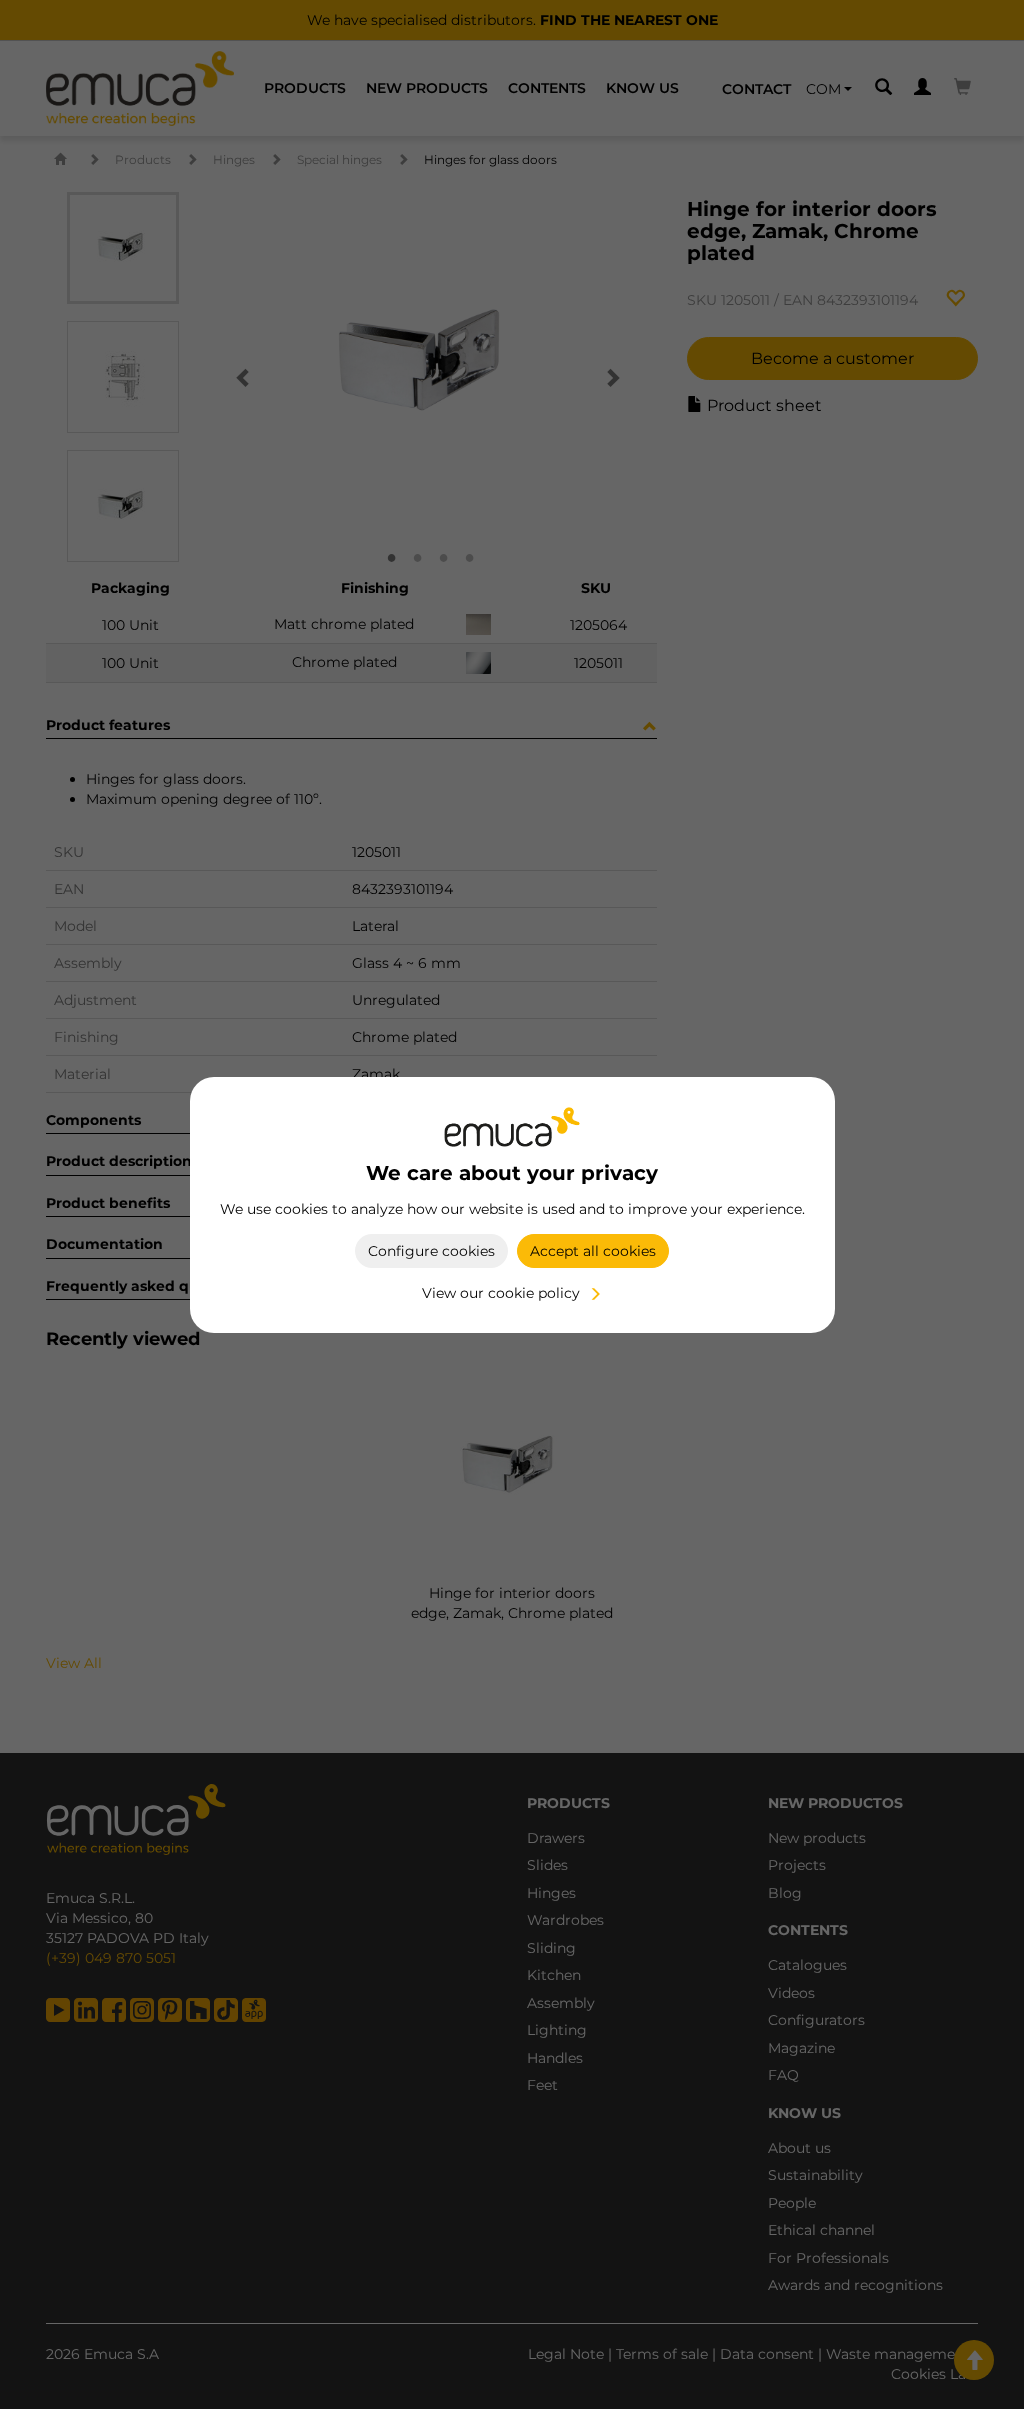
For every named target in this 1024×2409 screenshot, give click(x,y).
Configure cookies (431, 1251)
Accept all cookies (593, 1251)
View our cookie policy (501, 1293)
